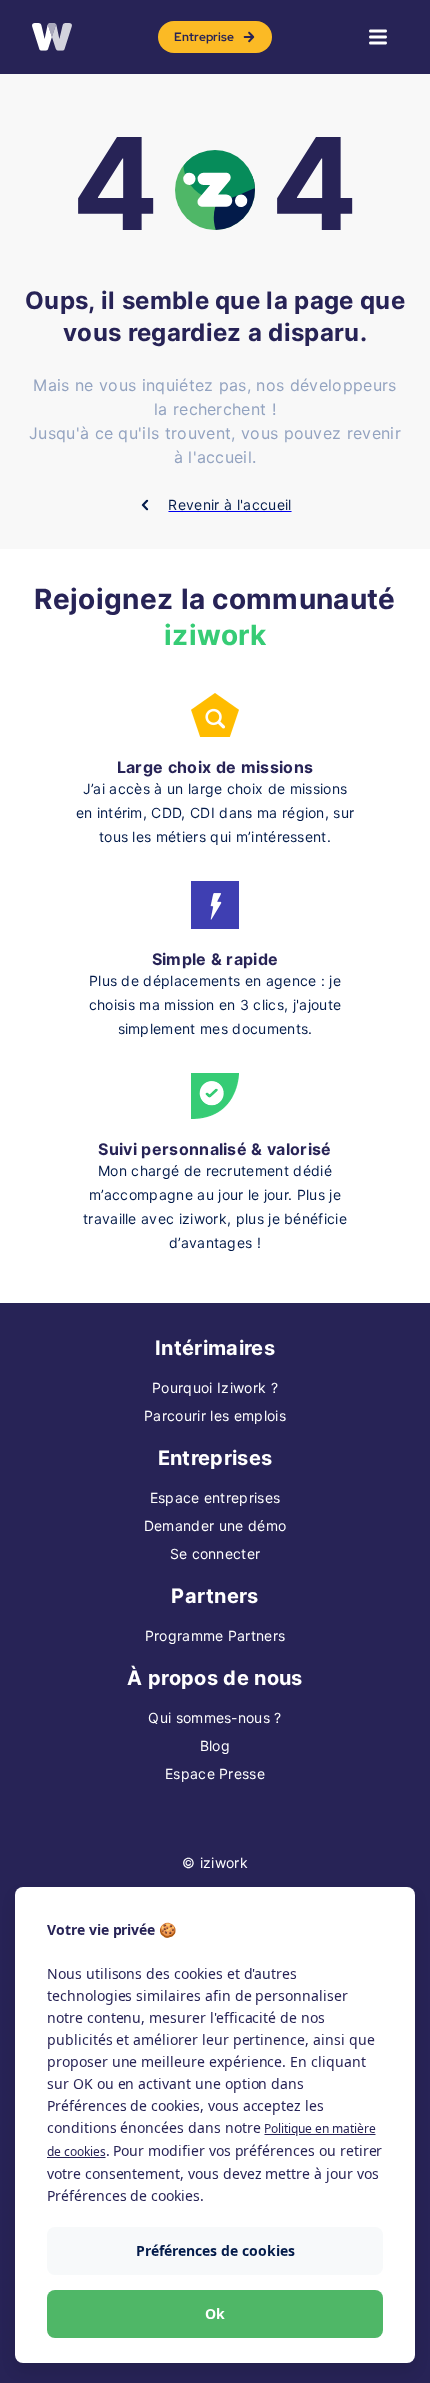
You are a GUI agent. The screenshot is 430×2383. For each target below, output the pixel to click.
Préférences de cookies (215, 2250)
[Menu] (378, 37)
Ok (215, 2313)
